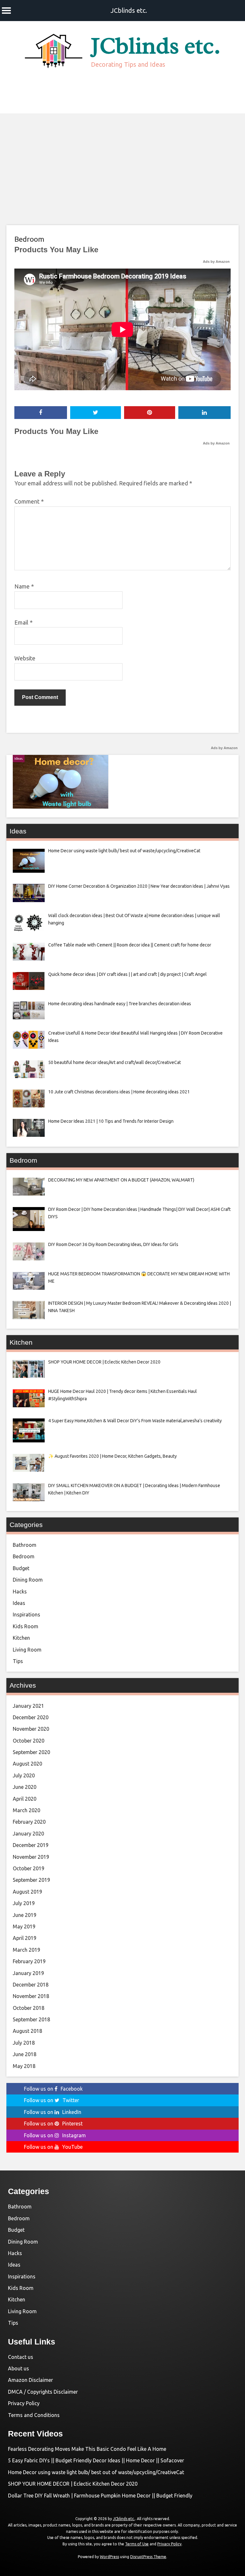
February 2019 (29, 1961)
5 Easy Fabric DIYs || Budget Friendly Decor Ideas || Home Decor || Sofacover (96, 2460)
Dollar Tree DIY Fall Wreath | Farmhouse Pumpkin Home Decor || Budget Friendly (100, 2496)
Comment (29, 501)
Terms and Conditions (34, 2415)
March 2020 (26, 1810)
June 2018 (25, 2054)
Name (24, 586)
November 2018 (31, 1996)
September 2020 (31, 1752)
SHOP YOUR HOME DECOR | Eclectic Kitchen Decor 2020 (73, 2484)
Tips (18, 1661)
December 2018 (31, 1985)
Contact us (21, 2357)
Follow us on (53, 2089)
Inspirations (26, 1615)
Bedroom (29, 239)
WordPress (109, 2557)
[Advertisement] (122, 161)
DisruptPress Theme (148, 2557)
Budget (21, 1568)
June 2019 (25, 1915)
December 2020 (31, 1717)
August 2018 (27, 2031)
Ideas (19, 1603)
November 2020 (31, 1729)
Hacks (20, 1592)
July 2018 (24, 2043)
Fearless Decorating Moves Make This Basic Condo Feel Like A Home (87, 2449)
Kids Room (26, 1626)
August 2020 (27, 1764)
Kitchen (21, 1638)
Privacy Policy (24, 2403)
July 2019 (24, 1903)
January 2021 (28, 1706)
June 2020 (25, 1787)
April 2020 (25, 1799)
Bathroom (25, 1545)
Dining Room (28, 1580)
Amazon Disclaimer (30, 2380)
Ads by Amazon (216, 262)
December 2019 (31, 1845)
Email (23, 622)
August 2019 (27, 1892)
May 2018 (24, 2066)
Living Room (27, 1650)
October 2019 (29, 1868)
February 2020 (29, 1822)
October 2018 (29, 2008)
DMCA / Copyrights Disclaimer (43, 2392)
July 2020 (24, 1775)
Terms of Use (137, 2544)
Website (25, 658)
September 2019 (31, 1880)
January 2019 (28, 1973)
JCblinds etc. (129, 10)
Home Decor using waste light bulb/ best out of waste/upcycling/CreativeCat (96, 2472)
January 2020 (28, 1834)
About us (19, 2368)
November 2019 (31, 1857)
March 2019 (26, 1950)
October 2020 (29, 1741)
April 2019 (25, 1938)
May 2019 (24, 1926)
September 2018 (31, 2019)
